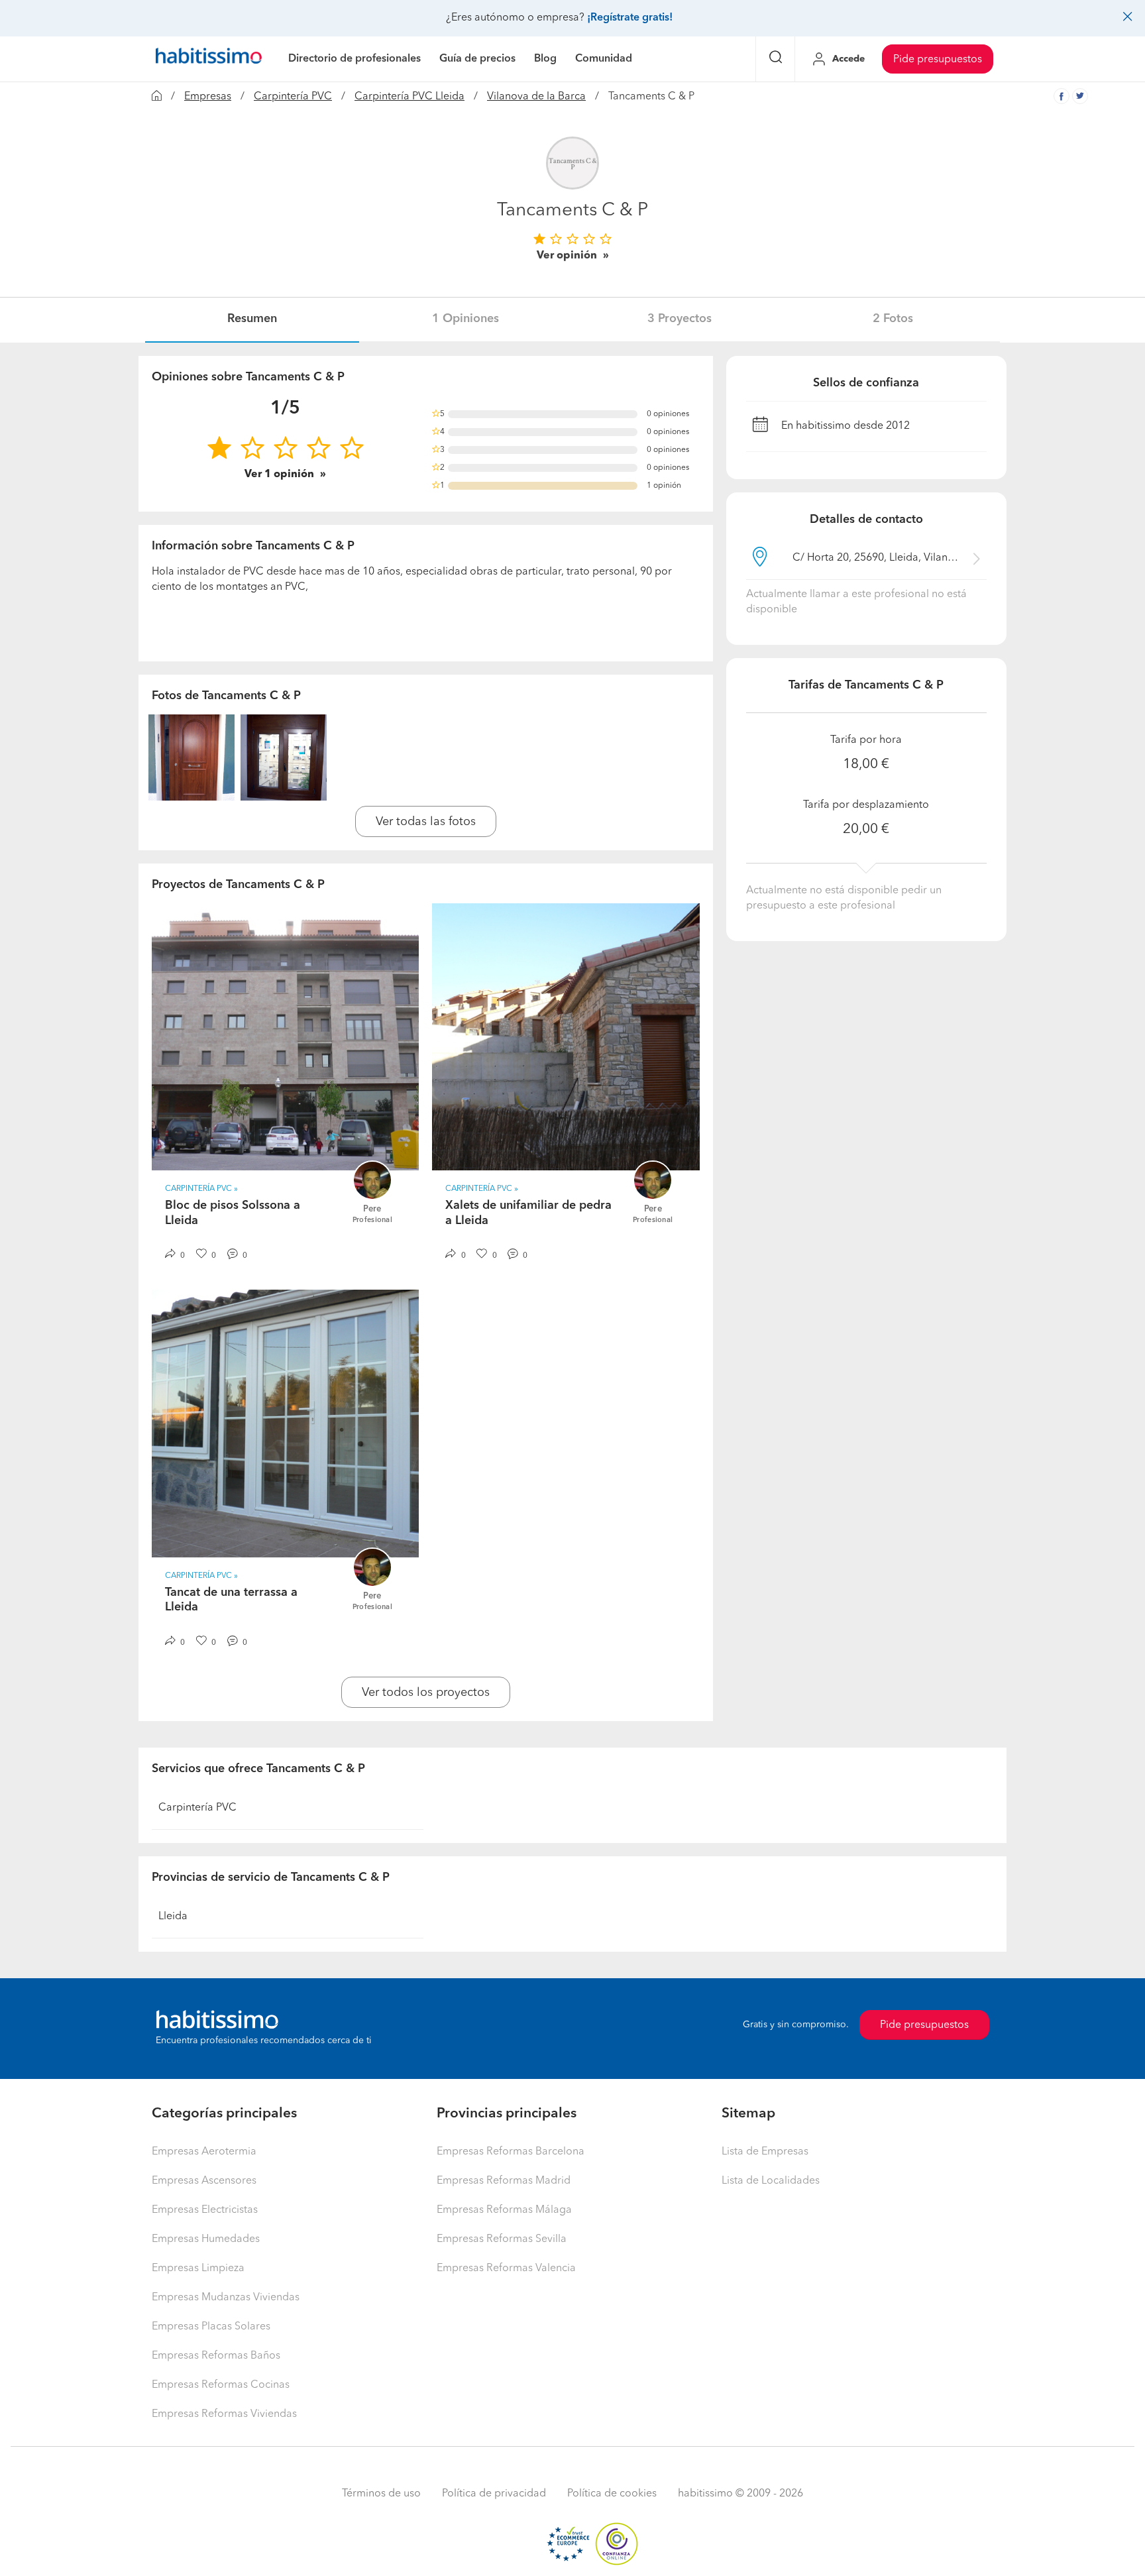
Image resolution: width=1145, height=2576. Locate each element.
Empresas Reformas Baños (216, 2356)
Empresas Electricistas (205, 2210)
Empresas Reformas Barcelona (511, 2152)
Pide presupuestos (938, 60)
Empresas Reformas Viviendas (224, 2414)
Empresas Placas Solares (211, 2327)
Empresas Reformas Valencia (506, 2268)
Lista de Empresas (765, 2152)
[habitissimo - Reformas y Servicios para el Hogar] (209, 59)
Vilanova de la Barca (536, 97)
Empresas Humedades (206, 2239)
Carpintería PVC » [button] (201, 1189)
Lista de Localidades (771, 2181)
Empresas (208, 97)
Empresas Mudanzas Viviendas (226, 2298)
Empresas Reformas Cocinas (221, 2385)
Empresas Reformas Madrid (504, 2181)
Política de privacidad (494, 2494)
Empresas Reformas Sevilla (502, 2239)
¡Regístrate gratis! (630, 18)
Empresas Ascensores (204, 2181)
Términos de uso (381, 2494)
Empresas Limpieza (198, 2268)
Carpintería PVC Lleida (409, 97)
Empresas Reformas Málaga (504, 2210)
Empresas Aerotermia (204, 2152)
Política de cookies (612, 2494)
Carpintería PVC (293, 97)
